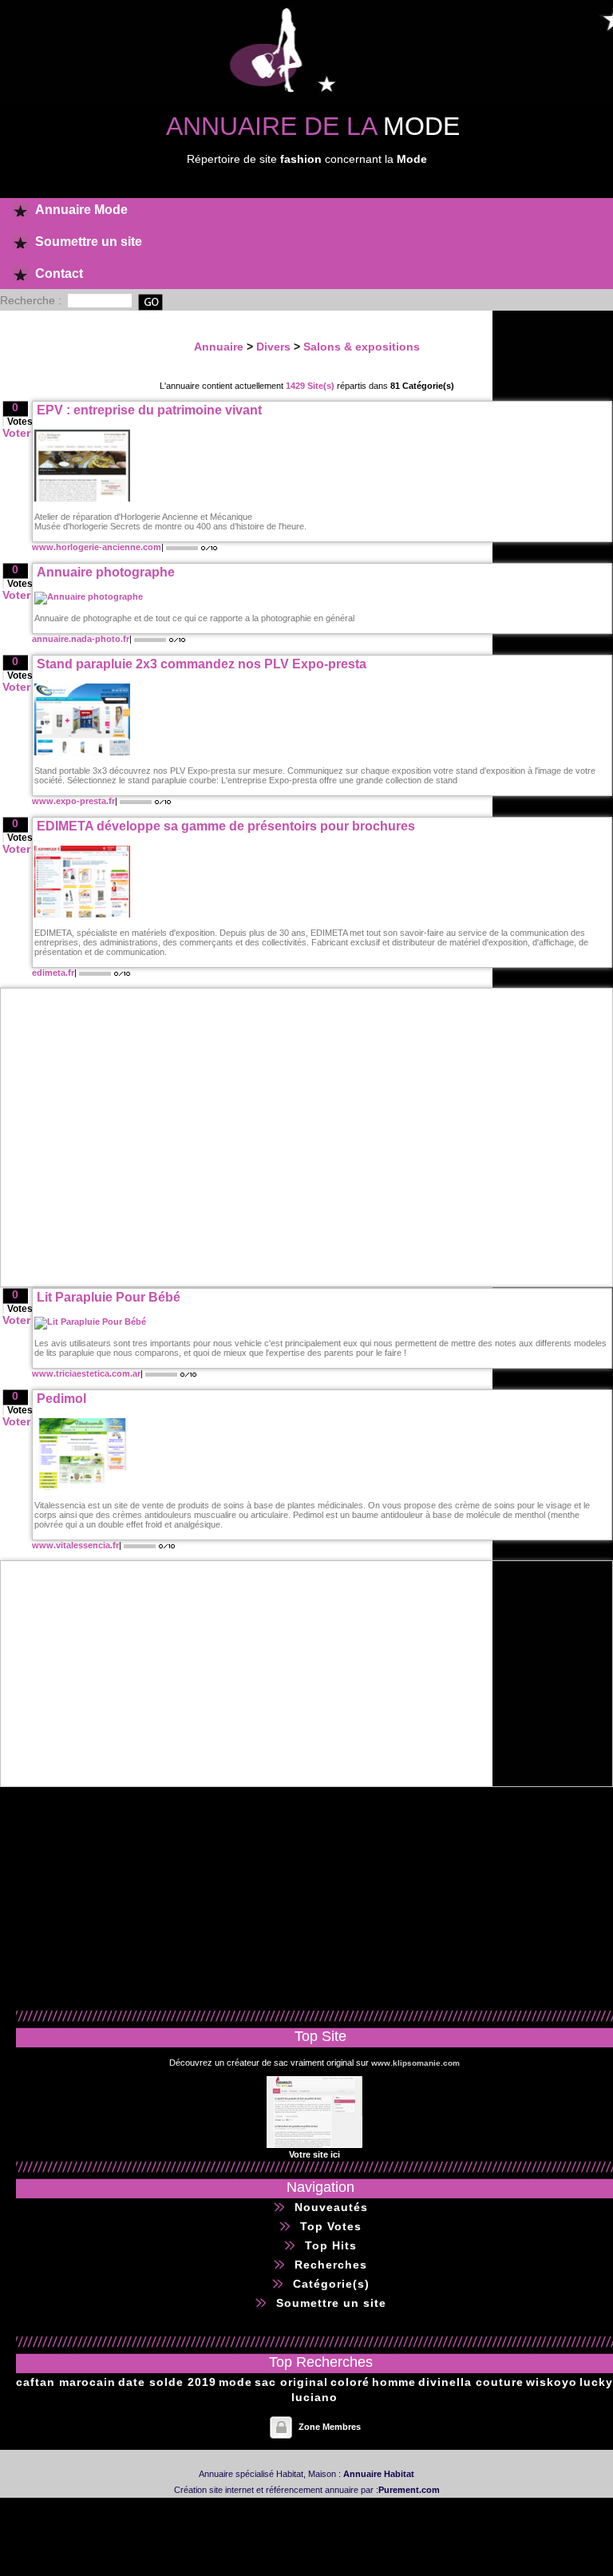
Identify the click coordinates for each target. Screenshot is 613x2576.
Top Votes (331, 2226)
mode (235, 2382)
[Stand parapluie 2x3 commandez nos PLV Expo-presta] (82, 752)
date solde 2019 (167, 2382)
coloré (350, 2382)
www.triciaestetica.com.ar (86, 1373)
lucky (596, 2382)
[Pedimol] (82, 1487)
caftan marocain (66, 2382)
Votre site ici (314, 2154)
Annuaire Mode (81, 210)
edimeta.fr (53, 973)
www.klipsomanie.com (415, 2063)
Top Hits (331, 2245)
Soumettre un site (89, 242)
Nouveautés (331, 2207)
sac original (291, 2382)
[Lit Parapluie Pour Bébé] (90, 1322)
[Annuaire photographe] (89, 596)
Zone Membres (330, 2427)
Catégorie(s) (331, 2284)
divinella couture (471, 2382)
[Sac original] (314, 2145)
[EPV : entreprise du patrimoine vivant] (82, 498)
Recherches (331, 2265)
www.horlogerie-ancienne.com (97, 547)
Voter (16, 433)
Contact (59, 273)
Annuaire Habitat (379, 2474)
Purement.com (409, 2490)
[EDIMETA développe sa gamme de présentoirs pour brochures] (82, 914)
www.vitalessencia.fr (75, 1545)
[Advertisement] (185, 1137)
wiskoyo (552, 2382)
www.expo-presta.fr (73, 801)
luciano (314, 2397)
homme (394, 2382)
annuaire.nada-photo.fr (81, 639)
